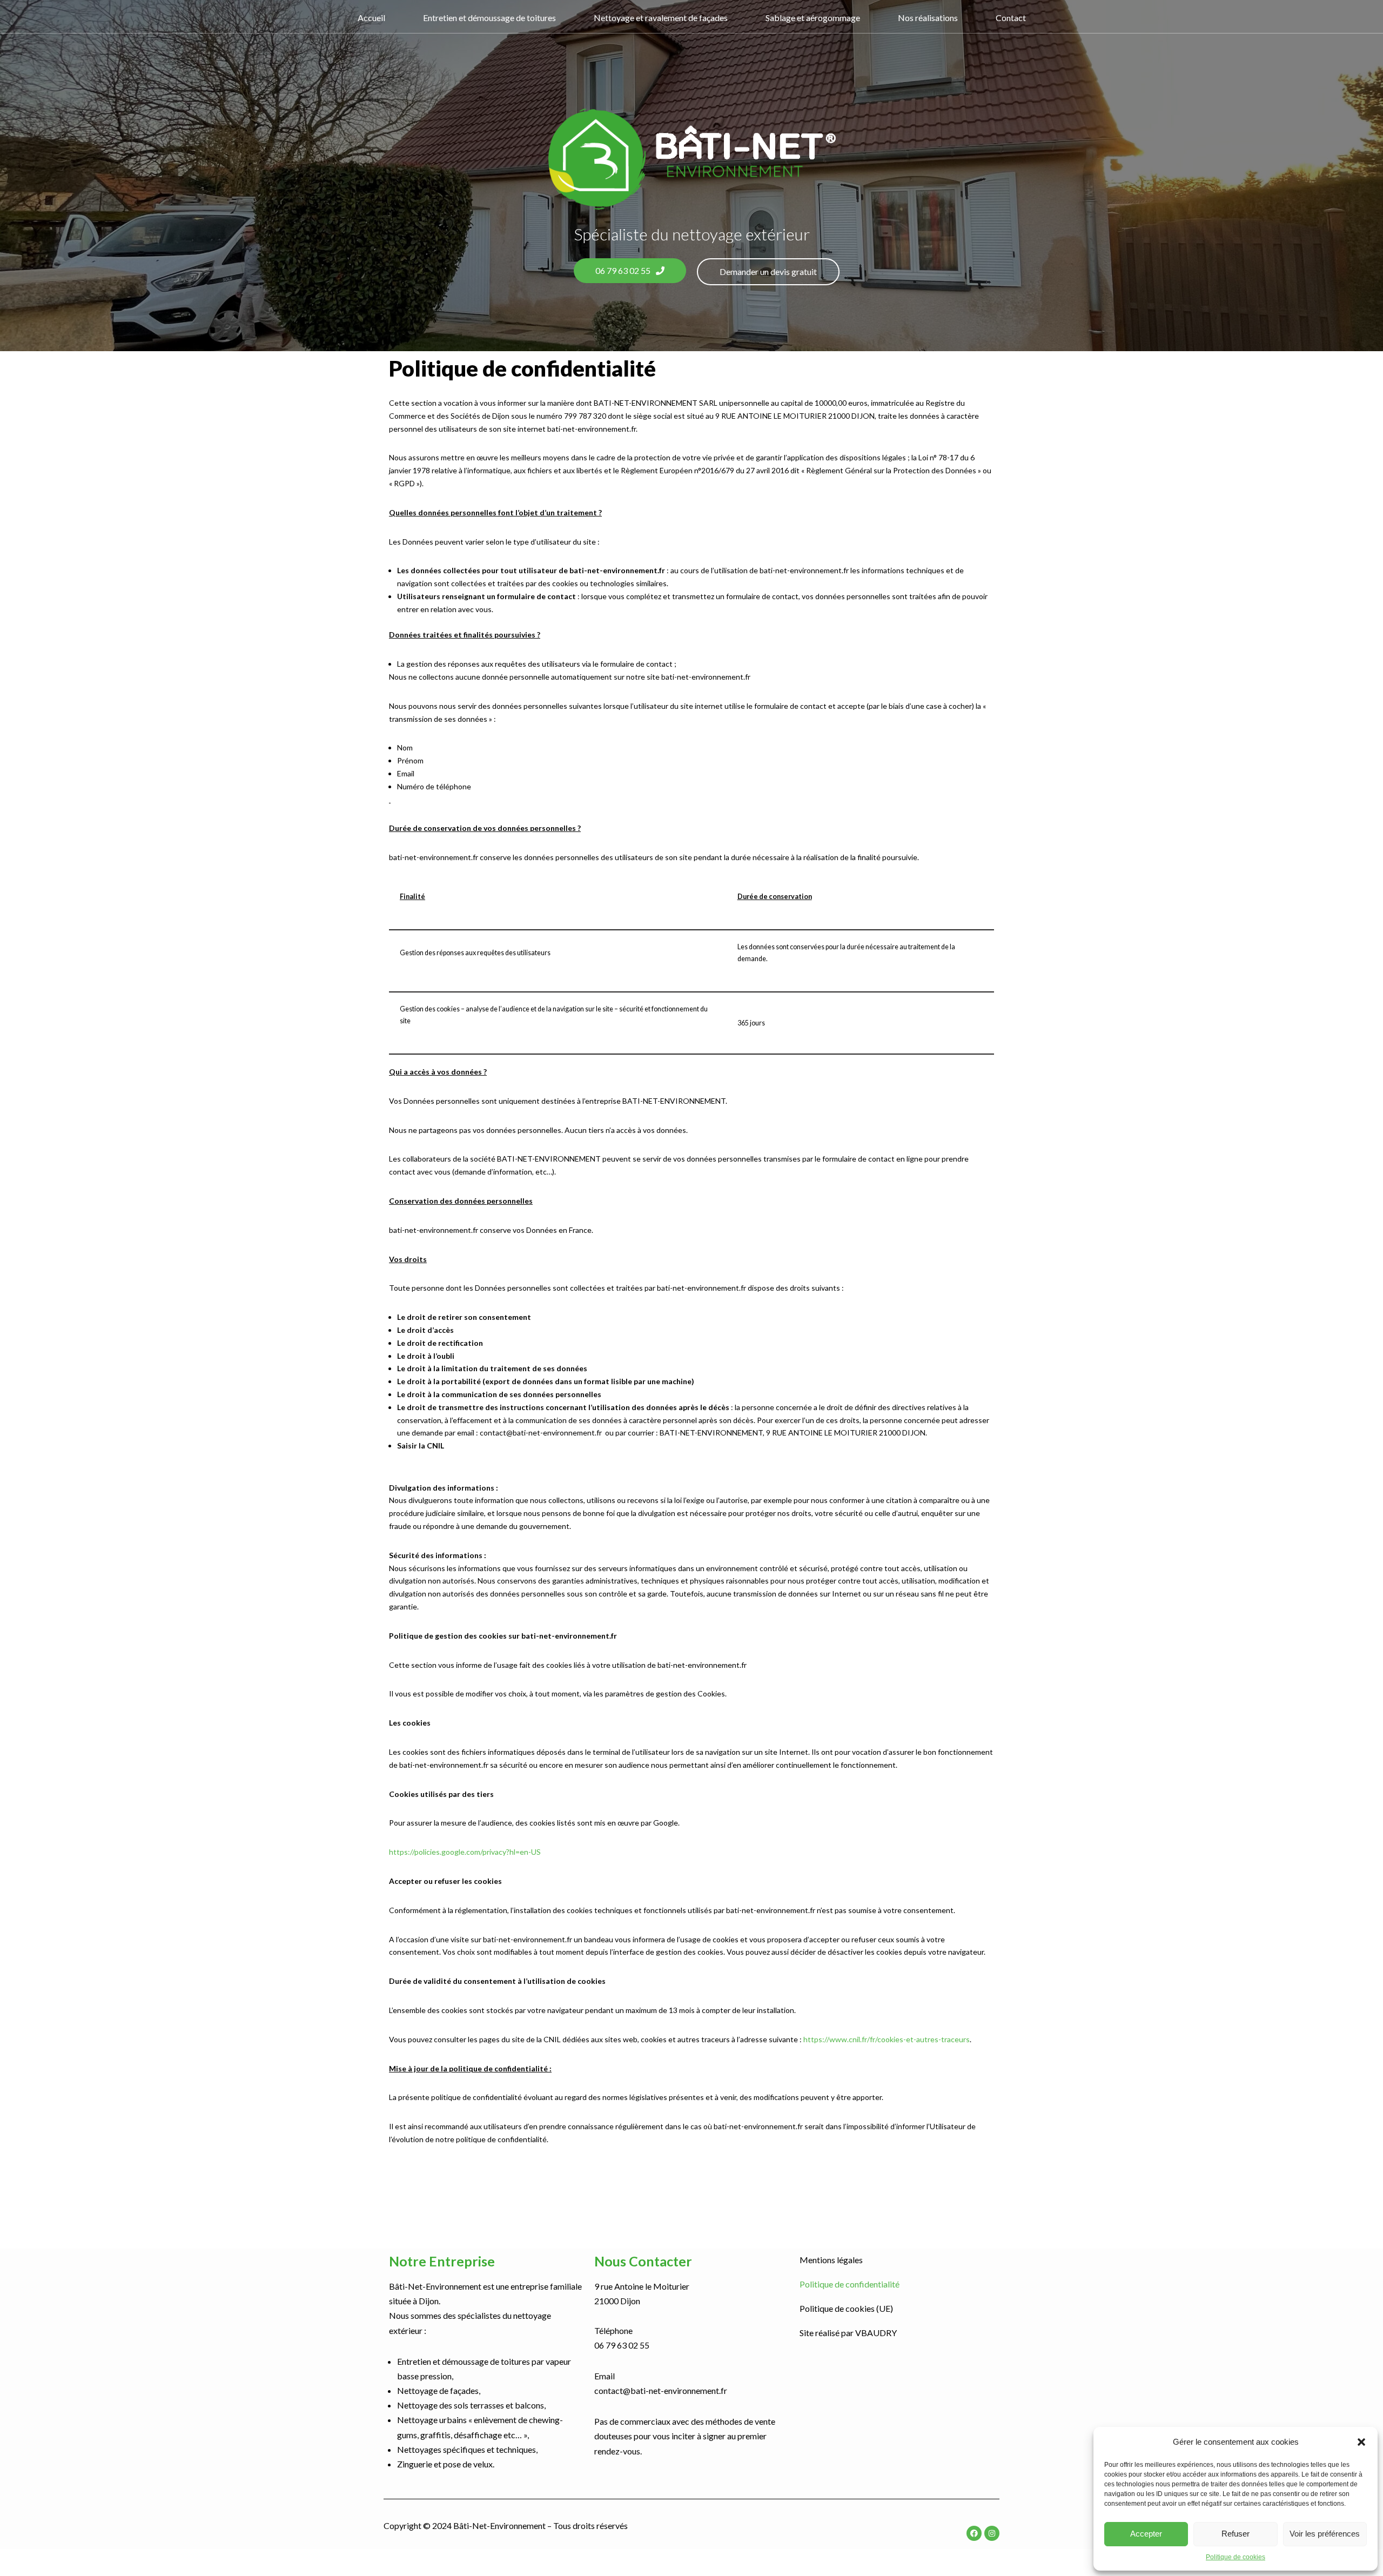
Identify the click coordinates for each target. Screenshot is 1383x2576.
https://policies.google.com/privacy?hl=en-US (465, 1852)
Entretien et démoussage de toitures (489, 18)
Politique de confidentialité (850, 2284)
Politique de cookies (1236, 2557)
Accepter (1146, 2534)
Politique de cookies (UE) (846, 2308)
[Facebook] (974, 2533)
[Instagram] (992, 2533)
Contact (1011, 18)
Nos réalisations (928, 18)
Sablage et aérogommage (813, 18)
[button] (1361, 2442)
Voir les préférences (1325, 2534)
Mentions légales (831, 2260)
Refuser (1236, 2534)
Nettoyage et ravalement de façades (661, 18)
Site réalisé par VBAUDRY (848, 2333)
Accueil (371, 18)
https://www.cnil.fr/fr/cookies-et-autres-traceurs (887, 2039)
